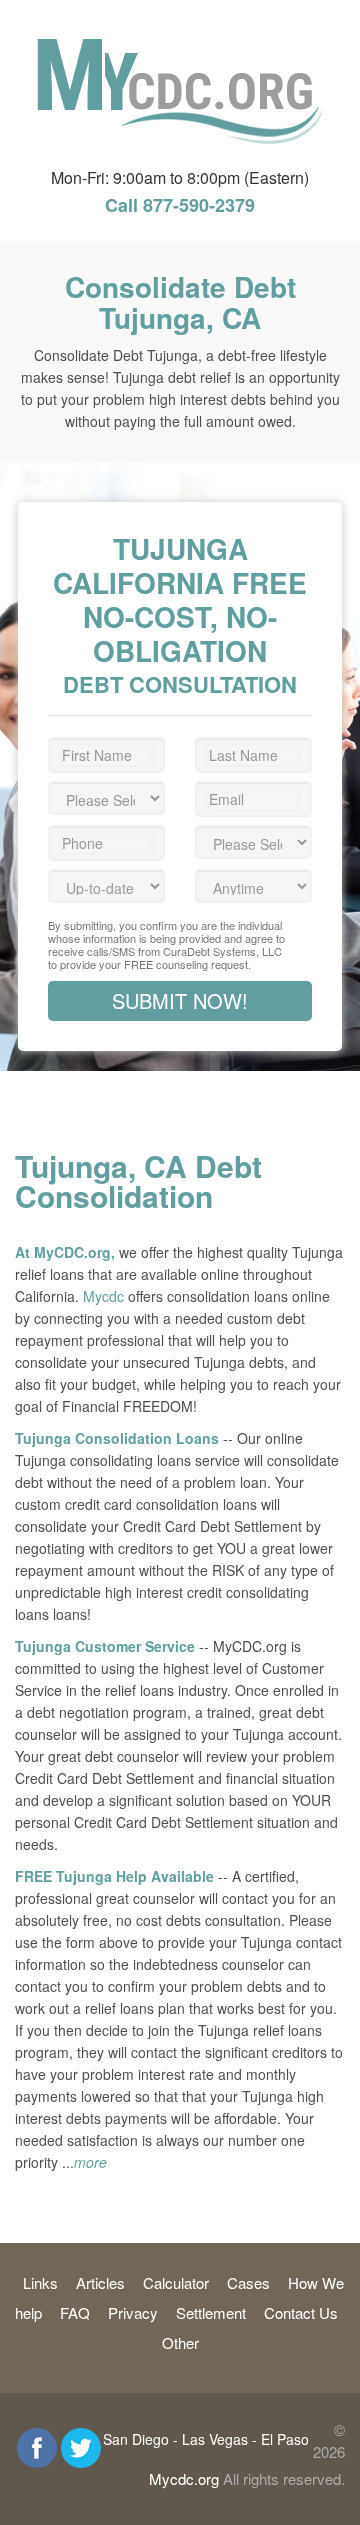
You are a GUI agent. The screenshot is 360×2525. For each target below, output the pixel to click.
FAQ (75, 2312)
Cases (248, 2282)
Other (180, 2342)
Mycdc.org (184, 2478)
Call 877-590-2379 (180, 205)
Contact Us (301, 2312)
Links (40, 2282)
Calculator (176, 2282)
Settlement (211, 2312)
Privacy (133, 2312)
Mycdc (103, 1296)
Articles (100, 2282)
